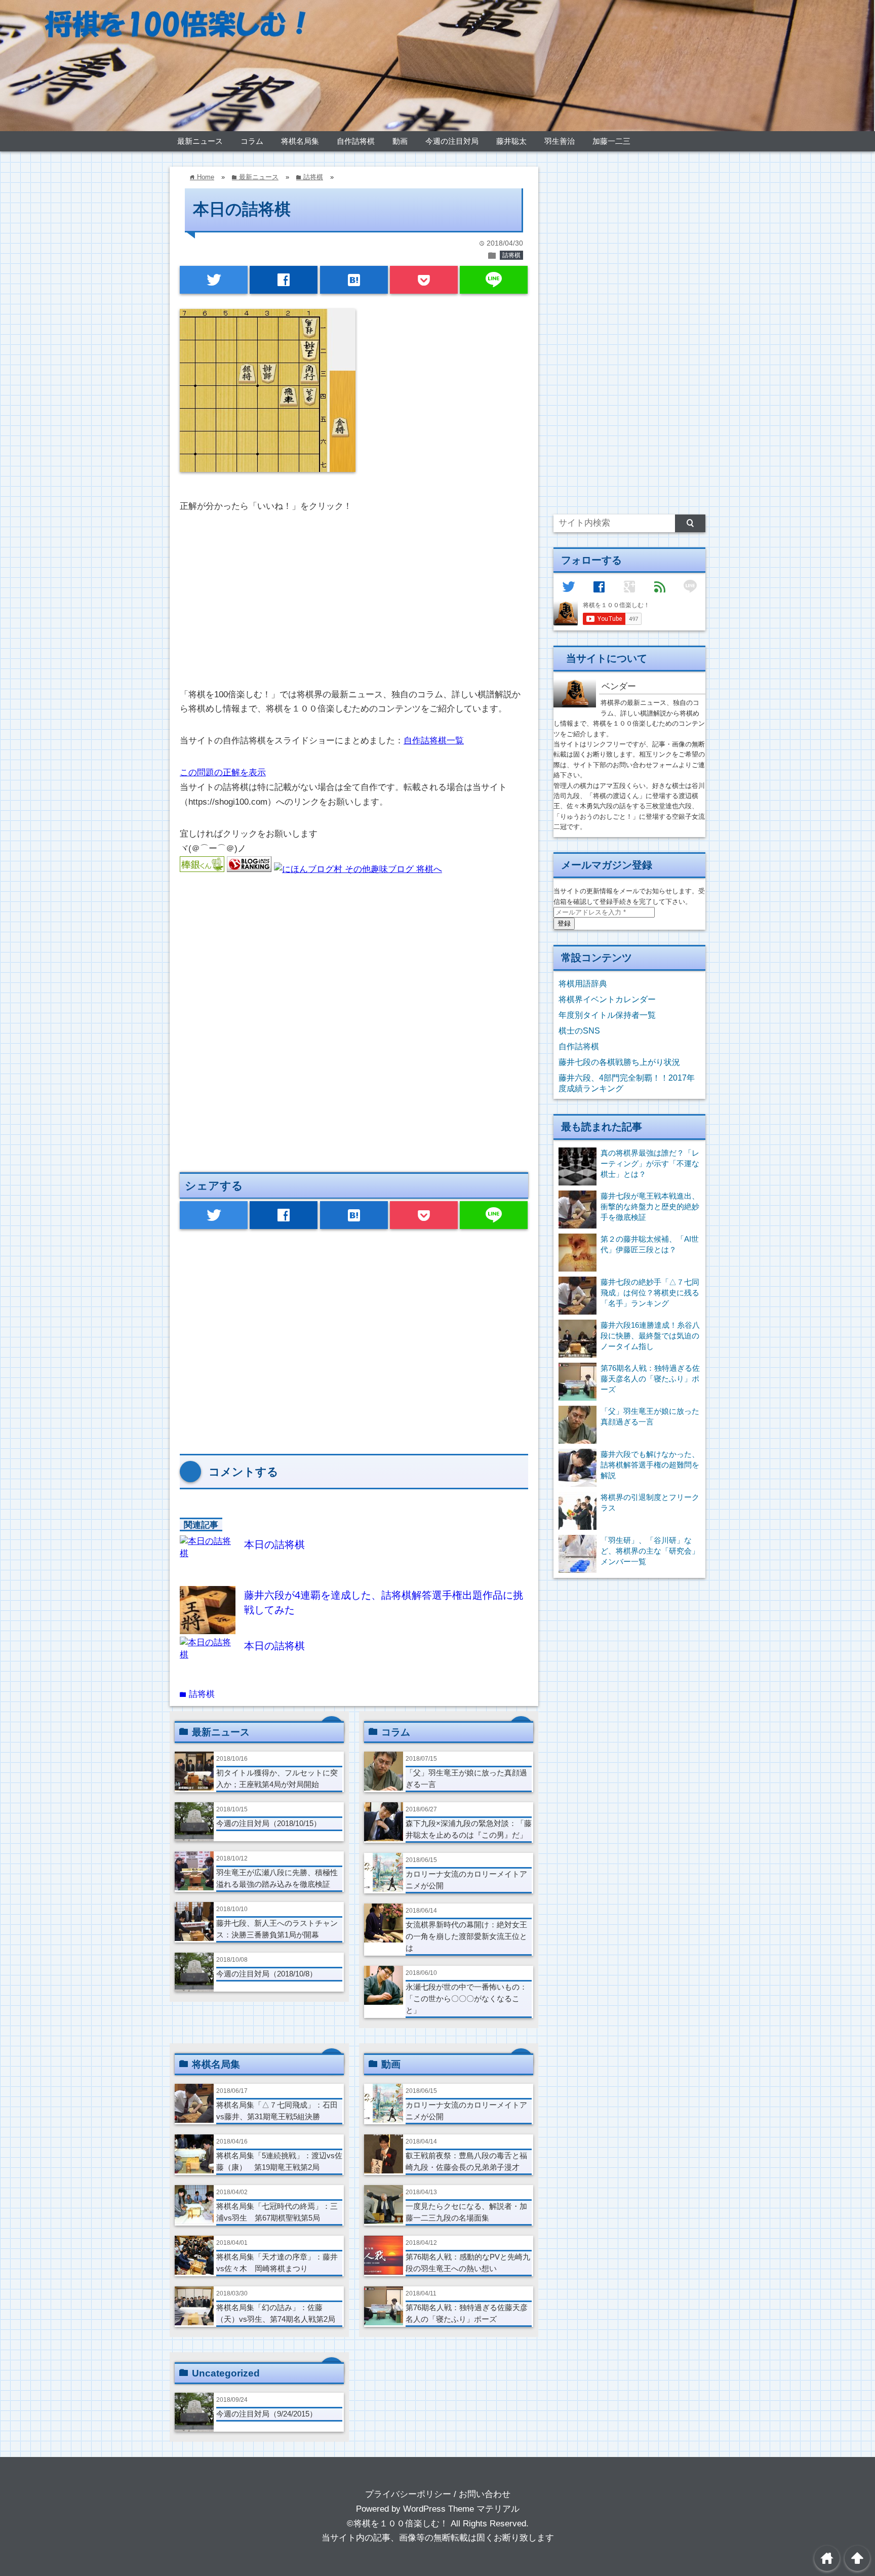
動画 (400, 141)
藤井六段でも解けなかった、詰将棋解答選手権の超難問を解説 (650, 1465)
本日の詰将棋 (274, 1544)
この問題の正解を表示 (223, 772)
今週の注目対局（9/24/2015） (267, 2414)
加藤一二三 (611, 141)
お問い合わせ (485, 2494)
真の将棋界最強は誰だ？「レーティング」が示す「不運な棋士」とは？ (650, 1163)
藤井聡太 (511, 141)
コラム (252, 141)
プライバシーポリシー (408, 2494)
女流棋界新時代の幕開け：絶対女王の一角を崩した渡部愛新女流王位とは (466, 1936)
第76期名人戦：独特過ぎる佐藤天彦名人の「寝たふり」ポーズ (650, 1379)
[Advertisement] (354, 602)
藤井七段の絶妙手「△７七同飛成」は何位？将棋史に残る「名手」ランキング (650, 1293)
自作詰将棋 (356, 141)
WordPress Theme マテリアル (461, 2509)
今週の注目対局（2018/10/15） (269, 1823)
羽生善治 (560, 141)
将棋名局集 (300, 141)
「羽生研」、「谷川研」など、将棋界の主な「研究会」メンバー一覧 (650, 1551)
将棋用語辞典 (583, 983)
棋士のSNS (579, 1031)
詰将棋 (511, 255)
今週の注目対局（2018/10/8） (267, 1974)
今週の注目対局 (452, 141)
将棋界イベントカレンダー (607, 999)
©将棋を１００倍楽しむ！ (397, 2524)
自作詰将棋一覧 (434, 741)
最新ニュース (200, 141)
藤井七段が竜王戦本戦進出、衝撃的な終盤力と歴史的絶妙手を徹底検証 (650, 1206)
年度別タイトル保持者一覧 (607, 1015)
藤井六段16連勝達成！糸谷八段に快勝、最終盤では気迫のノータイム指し (650, 1336)
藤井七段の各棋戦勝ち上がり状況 (619, 1062)
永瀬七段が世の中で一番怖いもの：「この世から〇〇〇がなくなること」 (466, 1998)
